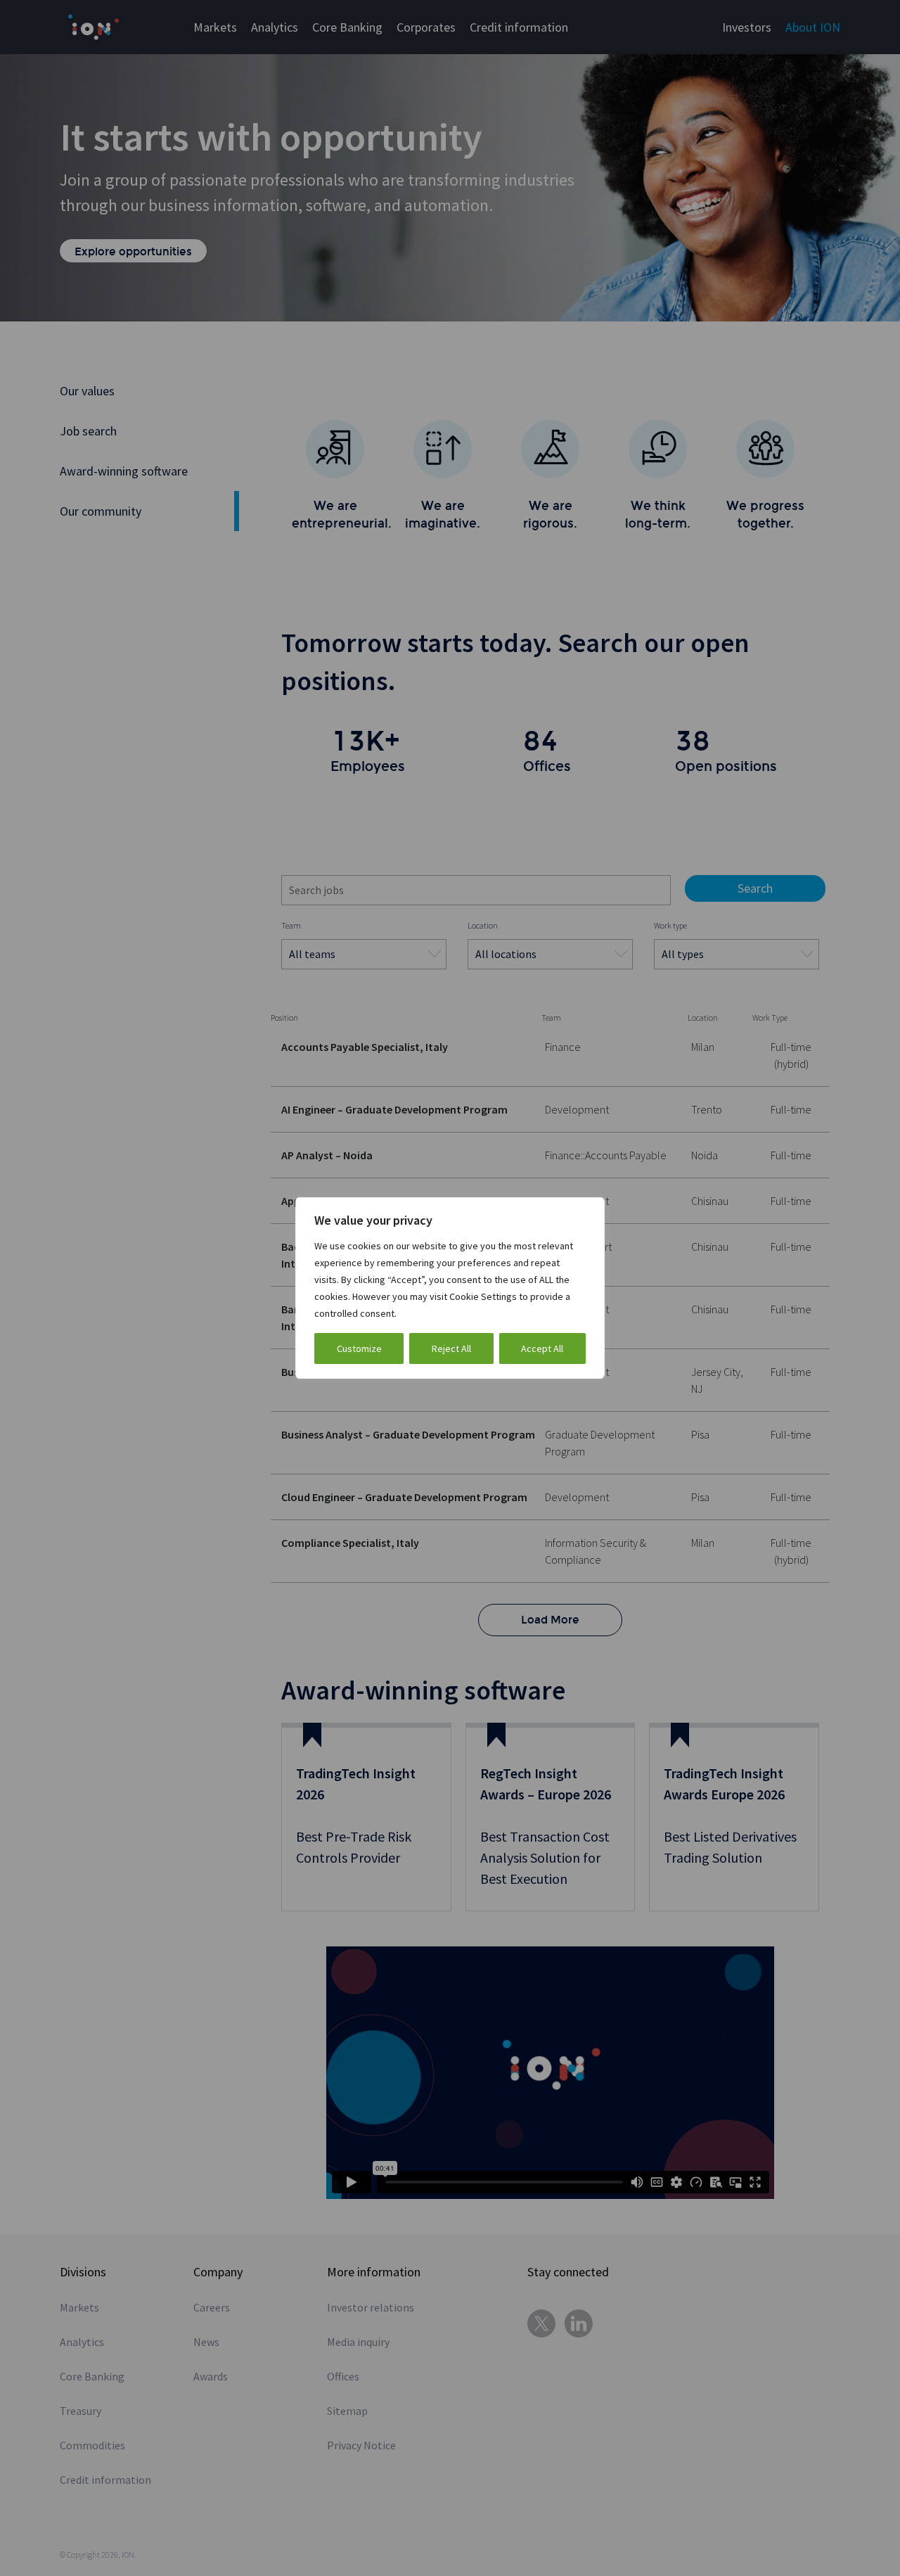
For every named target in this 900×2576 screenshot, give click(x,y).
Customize (359, 1348)
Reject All (451, 1348)
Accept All (542, 1348)
